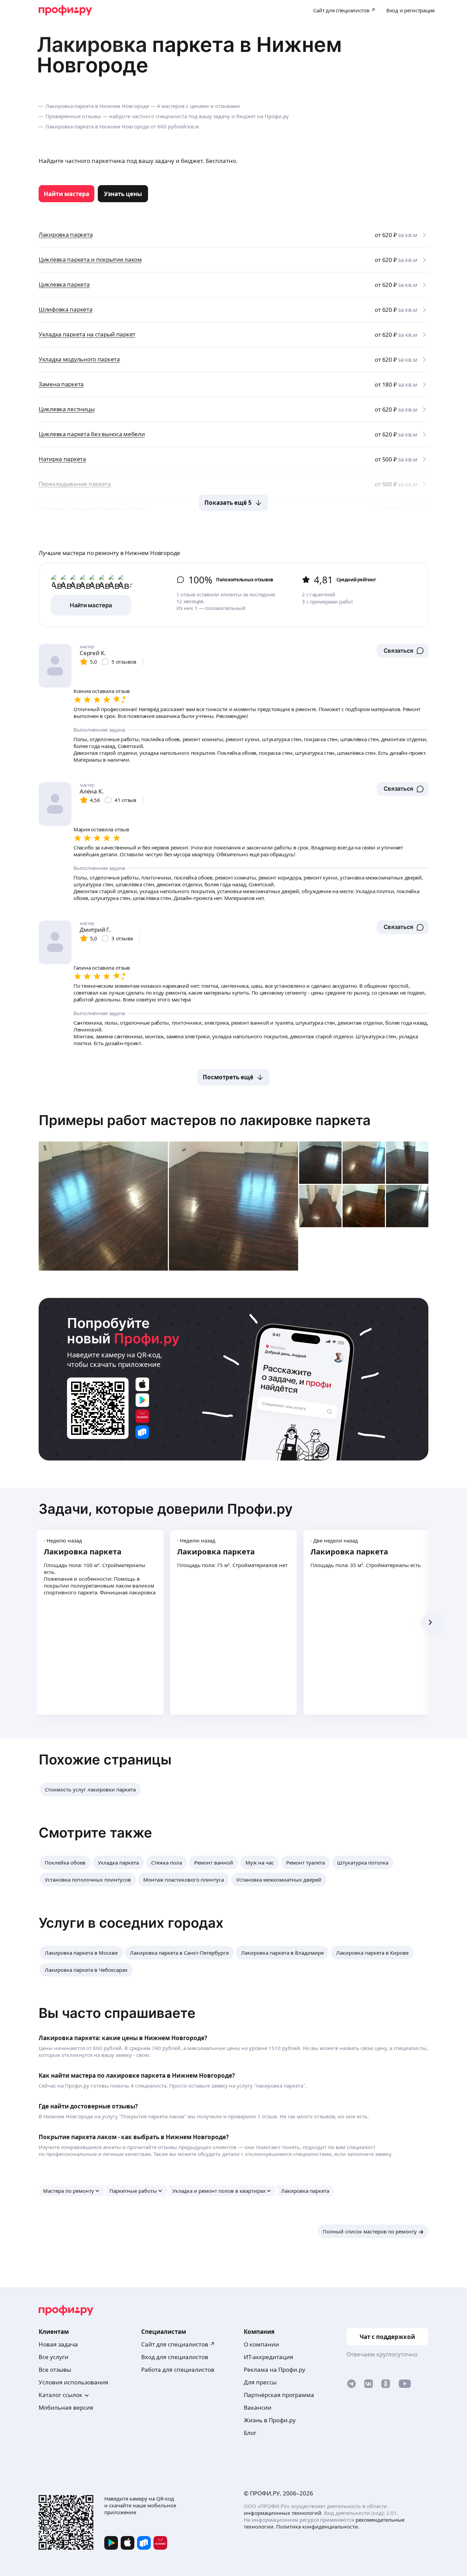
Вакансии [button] (258, 2407)
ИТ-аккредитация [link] (269, 2357)
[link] (66, 194)
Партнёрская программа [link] (279, 2395)
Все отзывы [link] (55, 2370)
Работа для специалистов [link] (178, 2370)
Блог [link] (250, 2433)
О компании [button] (261, 2344)
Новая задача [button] (58, 2344)
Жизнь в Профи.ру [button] (270, 2420)
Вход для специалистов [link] (175, 2357)
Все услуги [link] (54, 2357)
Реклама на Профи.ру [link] (275, 2370)
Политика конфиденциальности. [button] (318, 2526)
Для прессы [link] (260, 2382)
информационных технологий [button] (283, 2513)
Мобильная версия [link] (66, 2407)
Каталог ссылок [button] (61, 2395)
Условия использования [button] (74, 2382)
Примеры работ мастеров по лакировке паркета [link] (205, 1120)
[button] (403, 651)
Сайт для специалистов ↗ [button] (178, 2344)
